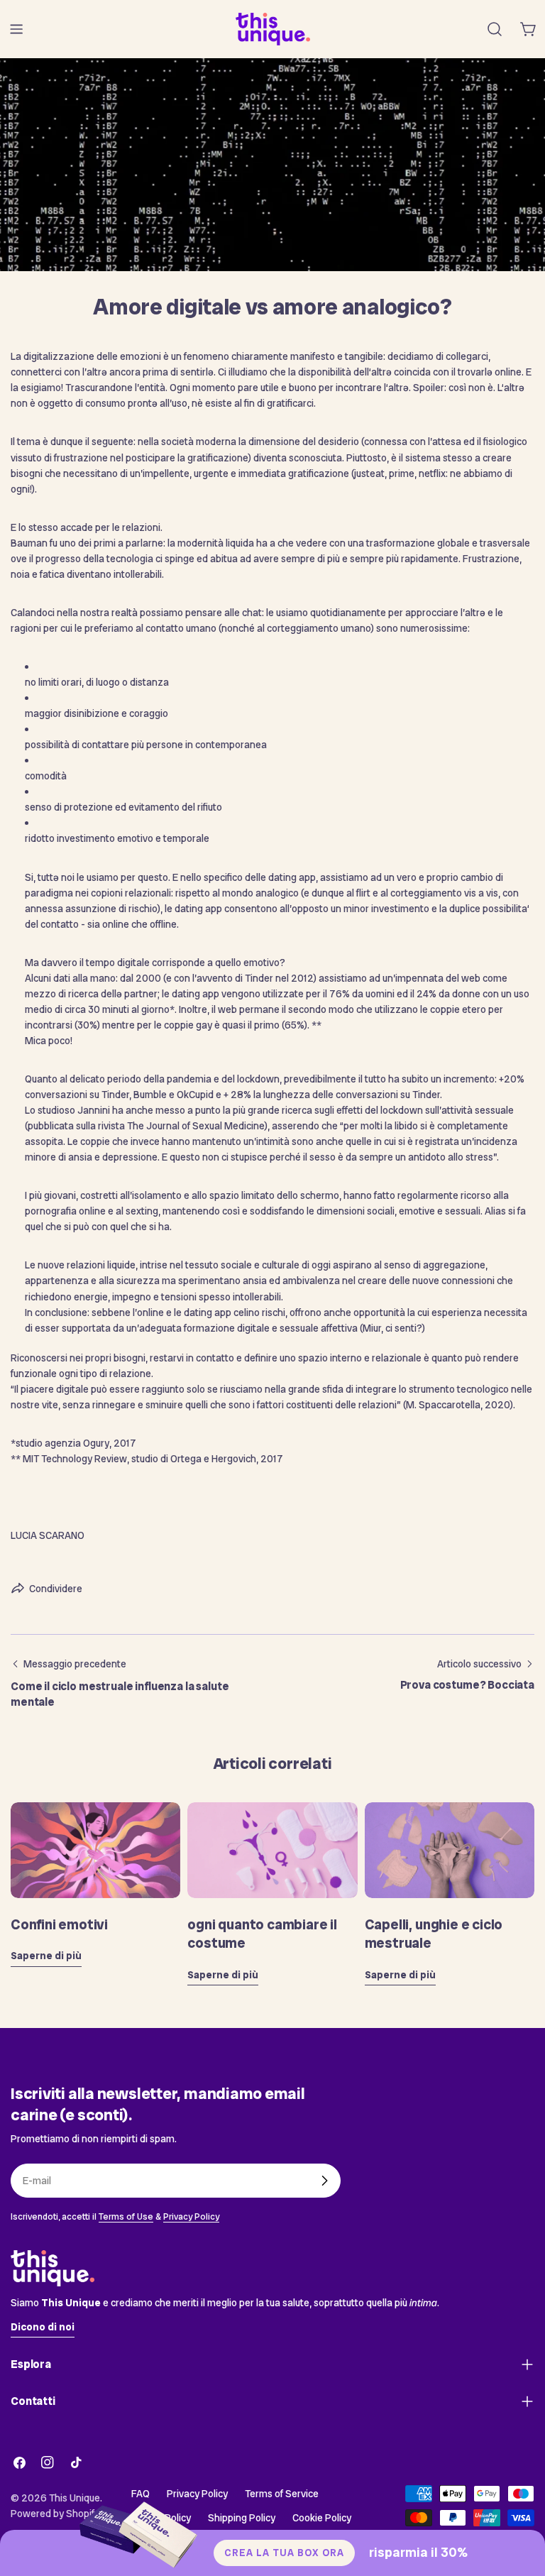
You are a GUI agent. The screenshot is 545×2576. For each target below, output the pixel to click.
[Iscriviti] (324, 2181)
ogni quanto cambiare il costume (262, 1934)
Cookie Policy (322, 2518)
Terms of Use (126, 2216)
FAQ (141, 2494)
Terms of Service (282, 2494)
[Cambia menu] (16, 29)
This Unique (75, 2498)
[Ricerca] (495, 29)
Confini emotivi (59, 1924)
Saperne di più (46, 1956)
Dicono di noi (43, 2327)
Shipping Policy (242, 2518)
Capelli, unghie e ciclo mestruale (434, 1934)
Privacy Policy (191, 2216)
